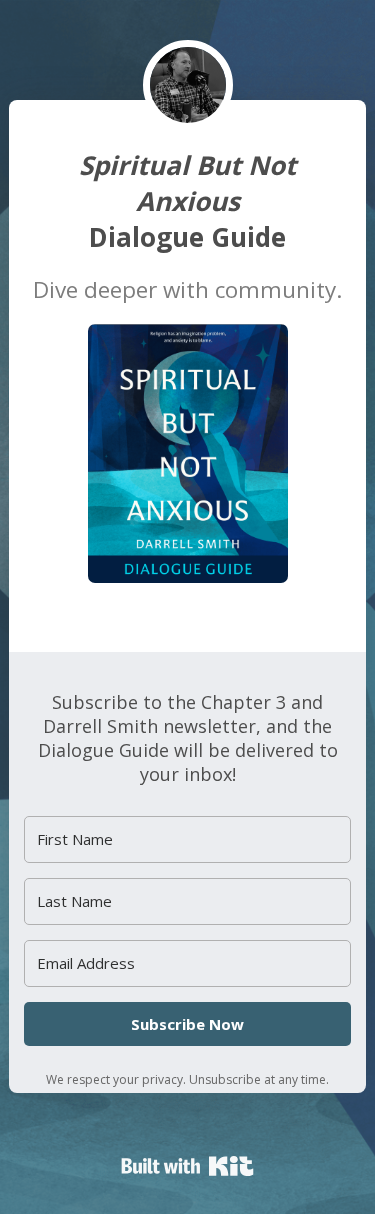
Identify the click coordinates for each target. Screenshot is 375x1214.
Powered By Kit (187, 1166)
